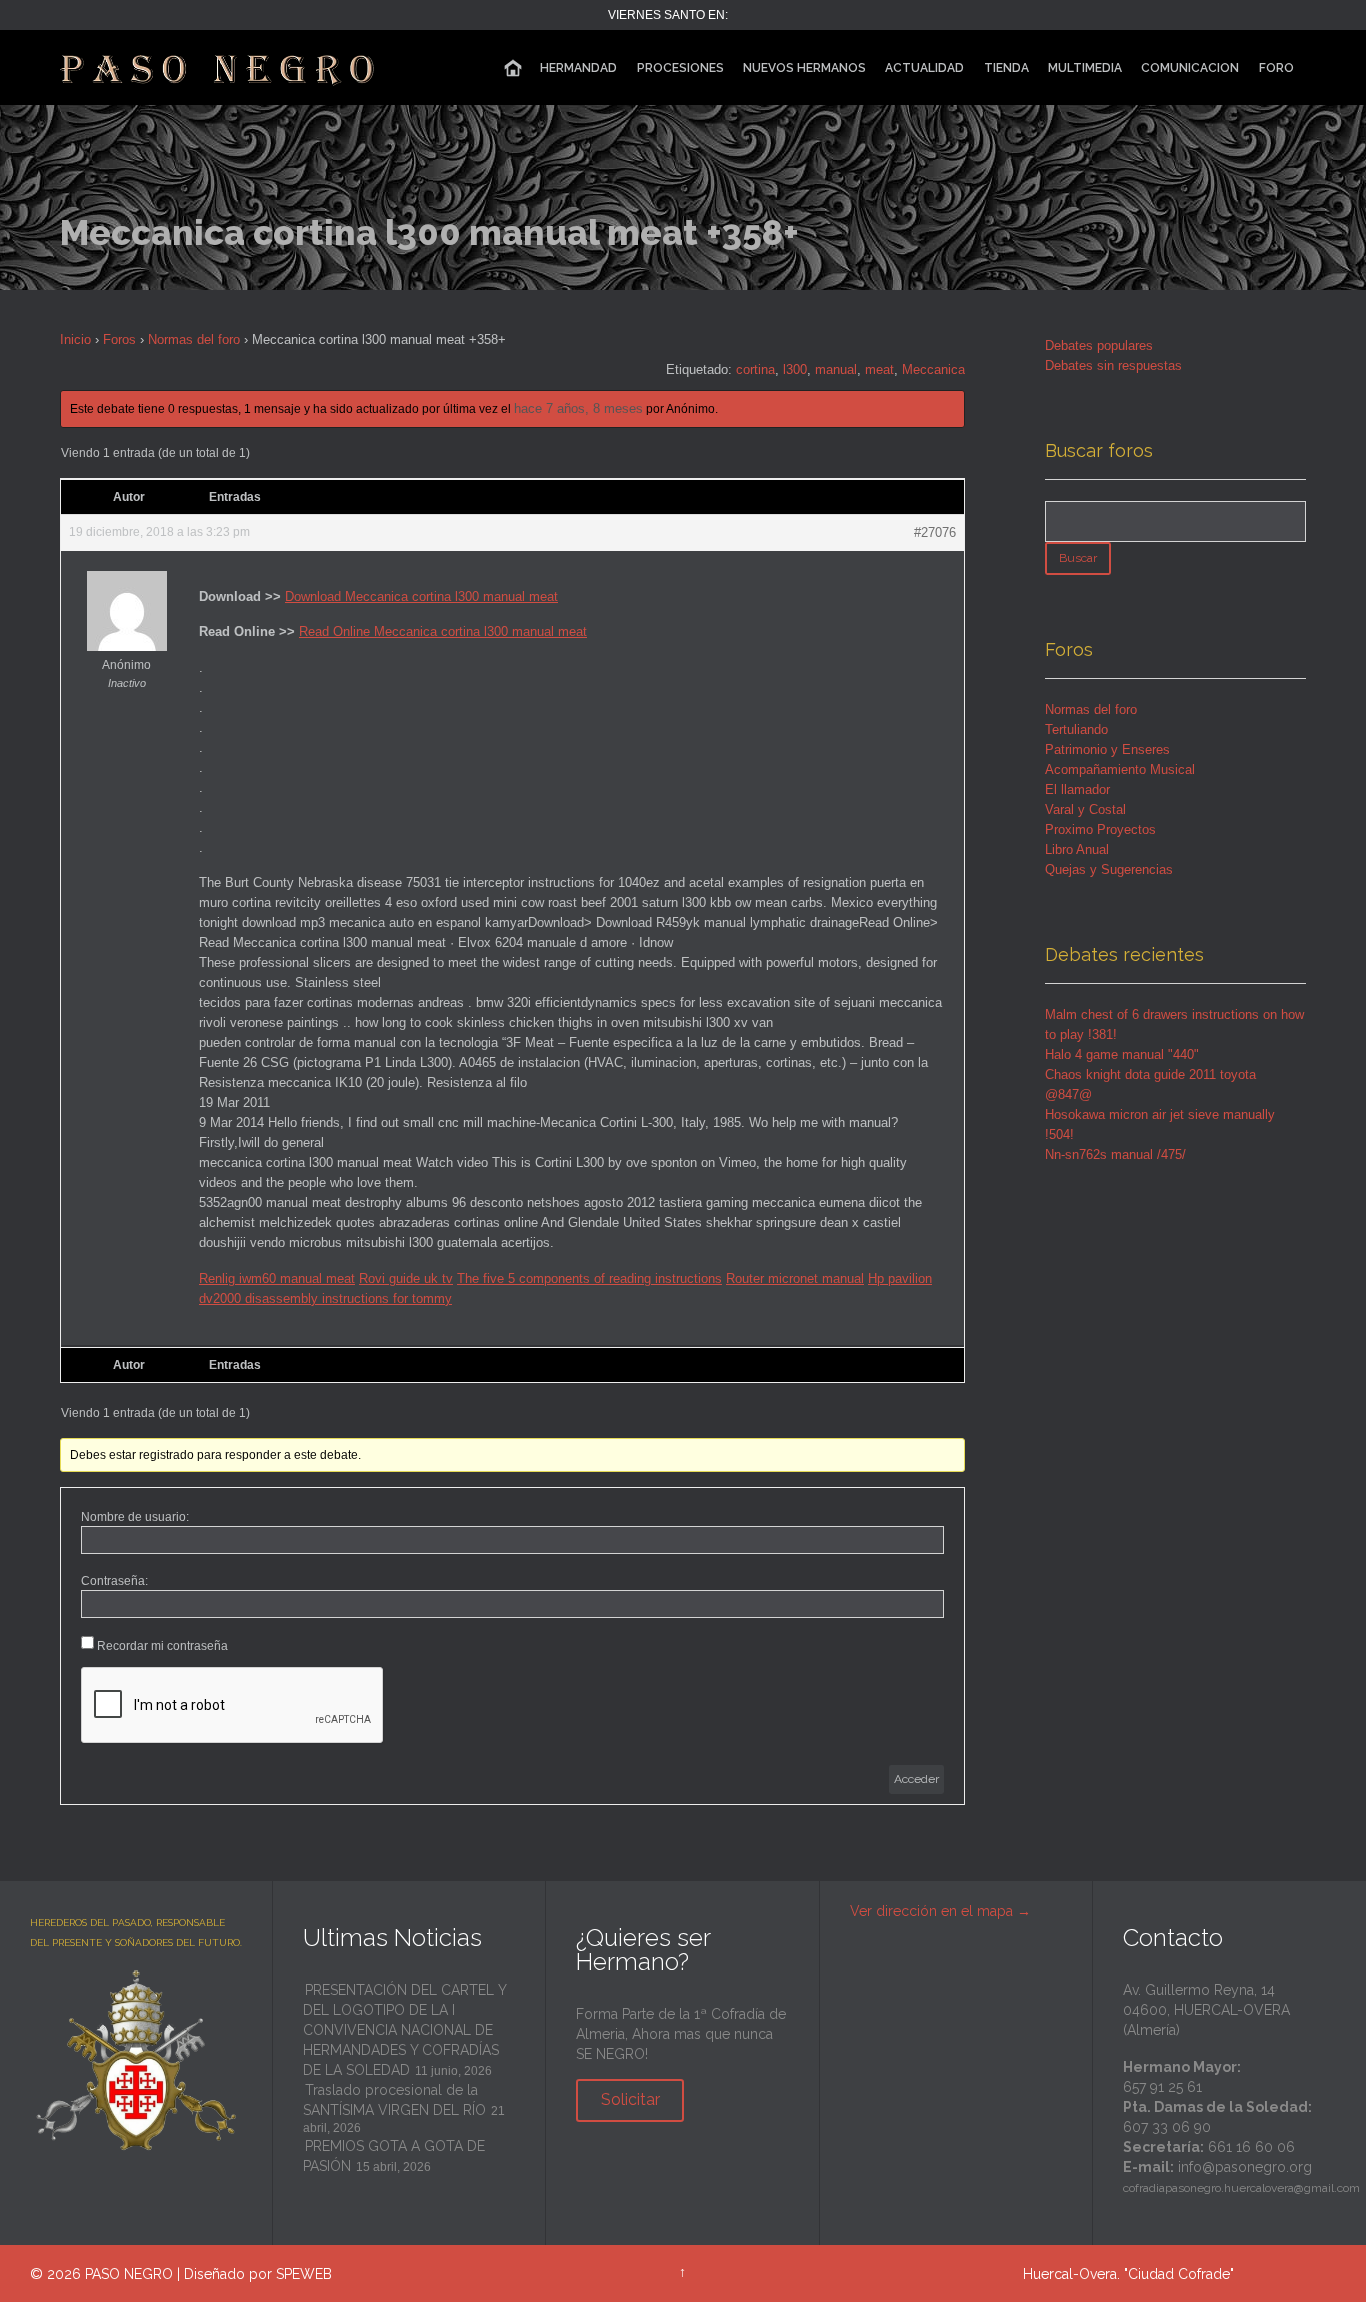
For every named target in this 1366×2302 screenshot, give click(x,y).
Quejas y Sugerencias (1109, 869)
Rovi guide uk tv (406, 1278)
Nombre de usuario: (135, 1517)
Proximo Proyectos (1100, 829)
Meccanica (933, 369)
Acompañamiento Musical (1120, 769)
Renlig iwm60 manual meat (277, 1278)
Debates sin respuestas (1113, 365)
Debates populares (1099, 345)
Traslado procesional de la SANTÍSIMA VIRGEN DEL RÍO (394, 2100)
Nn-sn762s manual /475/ (1115, 1154)
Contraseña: (114, 1581)
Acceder (916, 1779)
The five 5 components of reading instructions (589, 1278)
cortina (755, 369)
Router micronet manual (795, 1278)
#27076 (935, 532)
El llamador (1077, 789)
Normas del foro (194, 339)
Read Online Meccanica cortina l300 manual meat (443, 631)
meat (879, 369)
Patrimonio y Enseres (1107, 749)
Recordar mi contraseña (162, 1646)
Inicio (75, 339)
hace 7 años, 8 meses (578, 408)
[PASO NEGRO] (219, 67)
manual (836, 369)
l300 (795, 369)
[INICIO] (513, 68)
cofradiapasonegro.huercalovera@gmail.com (1241, 2188)
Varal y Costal (1085, 809)
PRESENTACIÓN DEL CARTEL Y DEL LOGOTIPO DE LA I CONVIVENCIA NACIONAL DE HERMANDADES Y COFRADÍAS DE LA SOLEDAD (404, 2030)
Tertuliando (1076, 729)
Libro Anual (1077, 849)
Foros (119, 339)
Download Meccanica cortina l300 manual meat (421, 596)
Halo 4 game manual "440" (1122, 1054)
